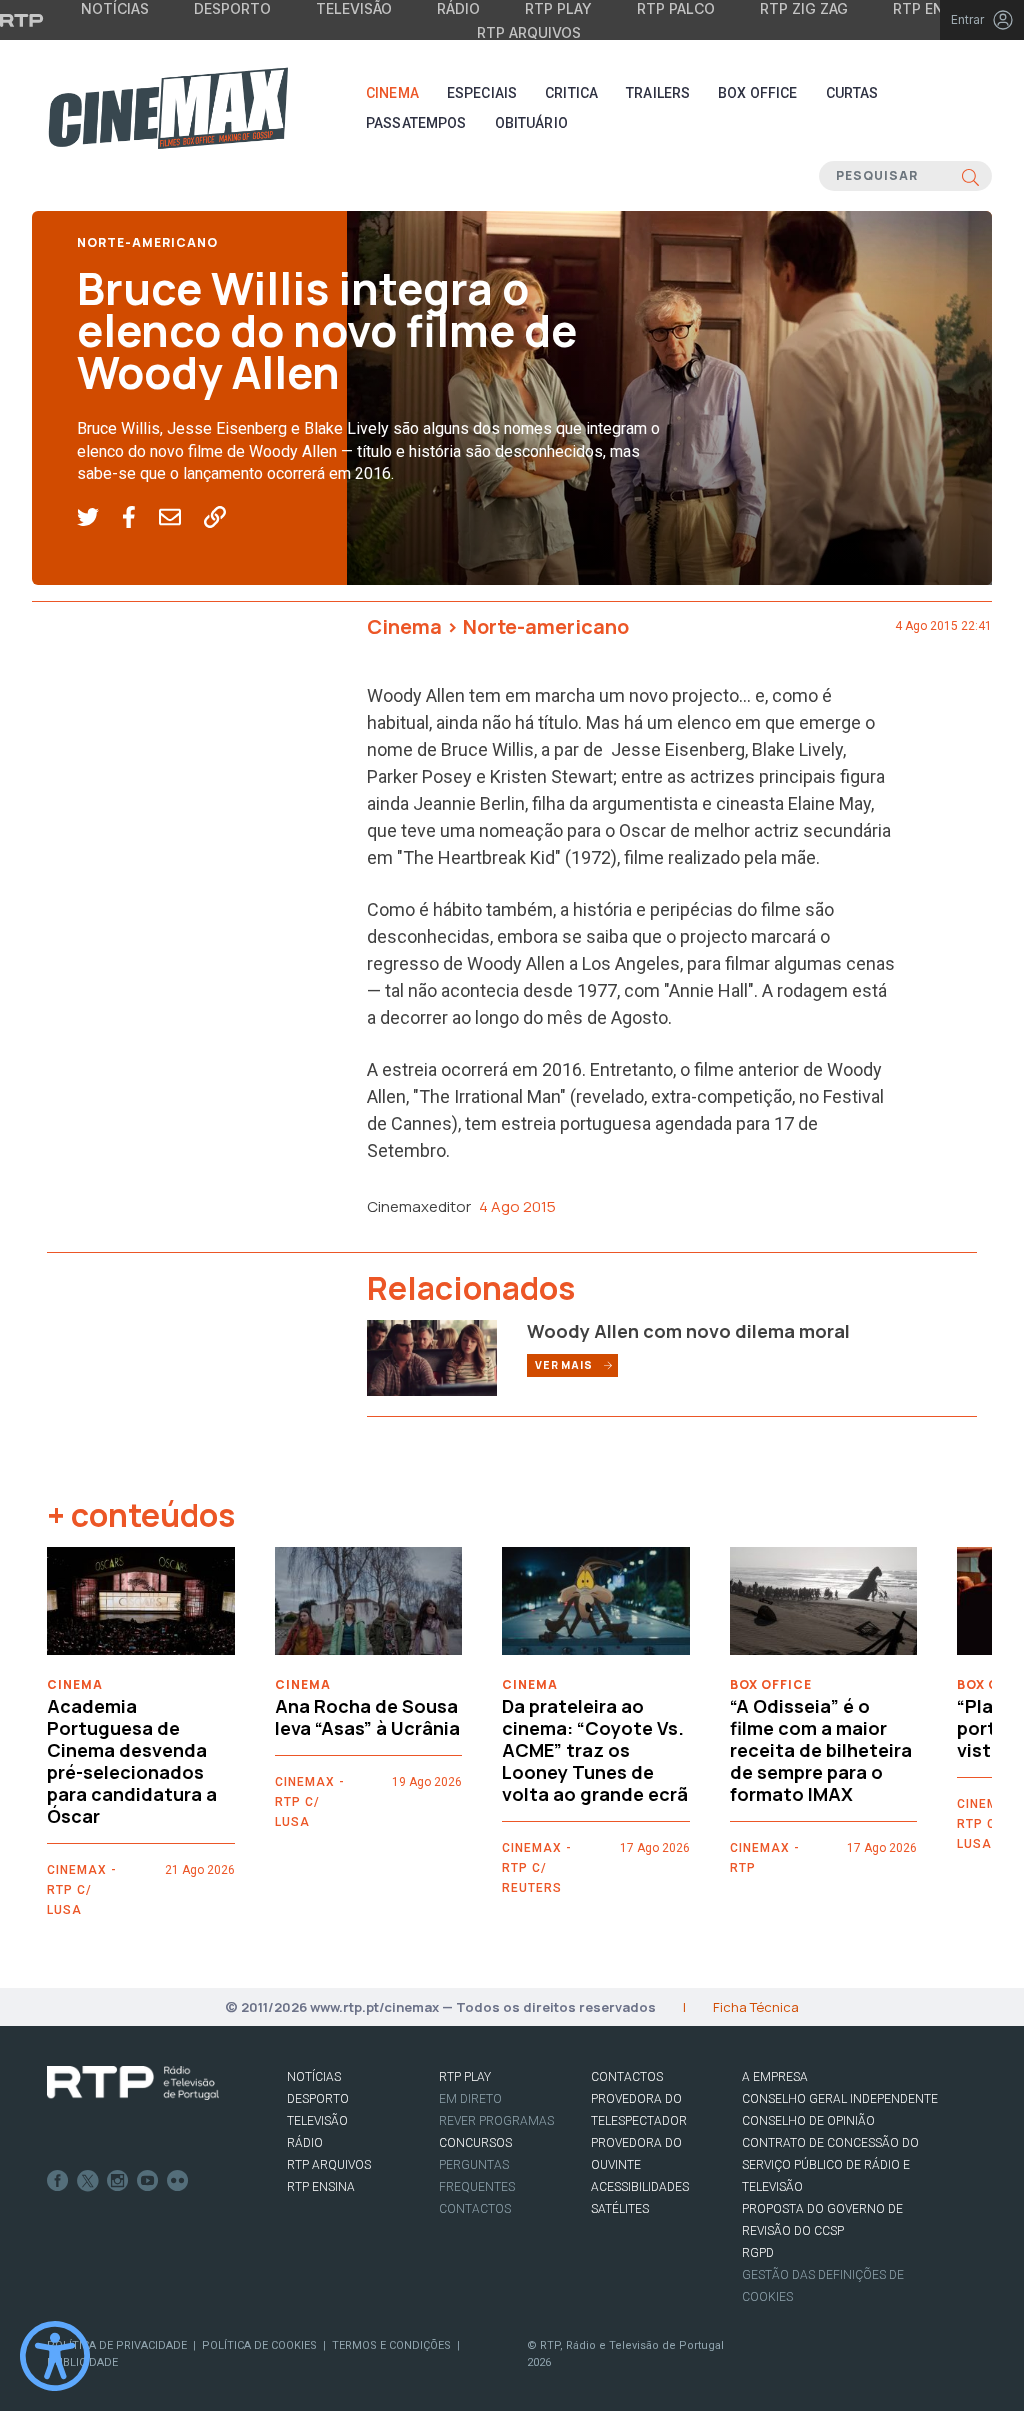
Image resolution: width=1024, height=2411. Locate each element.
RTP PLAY (465, 2077)
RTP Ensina (321, 2187)
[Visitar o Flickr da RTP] (178, 2181)
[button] (99, 518)
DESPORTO (318, 2099)
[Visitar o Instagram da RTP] (118, 2181)
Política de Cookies (259, 2345)
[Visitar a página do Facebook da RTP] (58, 2181)
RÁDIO (305, 2143)
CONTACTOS (627, 2077)
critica (571, 93)
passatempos (416, 123)
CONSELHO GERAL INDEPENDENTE (840, 2099)
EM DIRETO (470, 2099)
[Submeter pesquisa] (970, 176)
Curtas (852, 93)
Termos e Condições (391, 2345)
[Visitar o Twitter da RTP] (88, 2181)
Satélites (620, 2209)
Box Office (757, 93)
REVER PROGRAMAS (496, 2121)
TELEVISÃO (317, 2121)
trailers (658, 93)
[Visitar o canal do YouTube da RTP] (148, 2181)
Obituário (531, 123)
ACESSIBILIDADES (640, 2187)
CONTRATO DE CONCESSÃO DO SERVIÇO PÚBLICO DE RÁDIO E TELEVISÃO (830, 2165)
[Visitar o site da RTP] (22, 20)
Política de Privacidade (117, 2345)
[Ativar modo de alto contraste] (55, 2356)
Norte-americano (147, 242)
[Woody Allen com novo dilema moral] (432, 1356)
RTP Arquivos (529, 32)
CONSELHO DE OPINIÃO (808, 2121)
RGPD (758, 2253)
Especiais (482, 93)
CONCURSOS (475, 2143)
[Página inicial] (168, 108)
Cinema (392, 93)
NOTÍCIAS (314, 2077)
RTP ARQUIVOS (329, 2165)
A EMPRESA (775, 2077)
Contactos (475, 2209)
